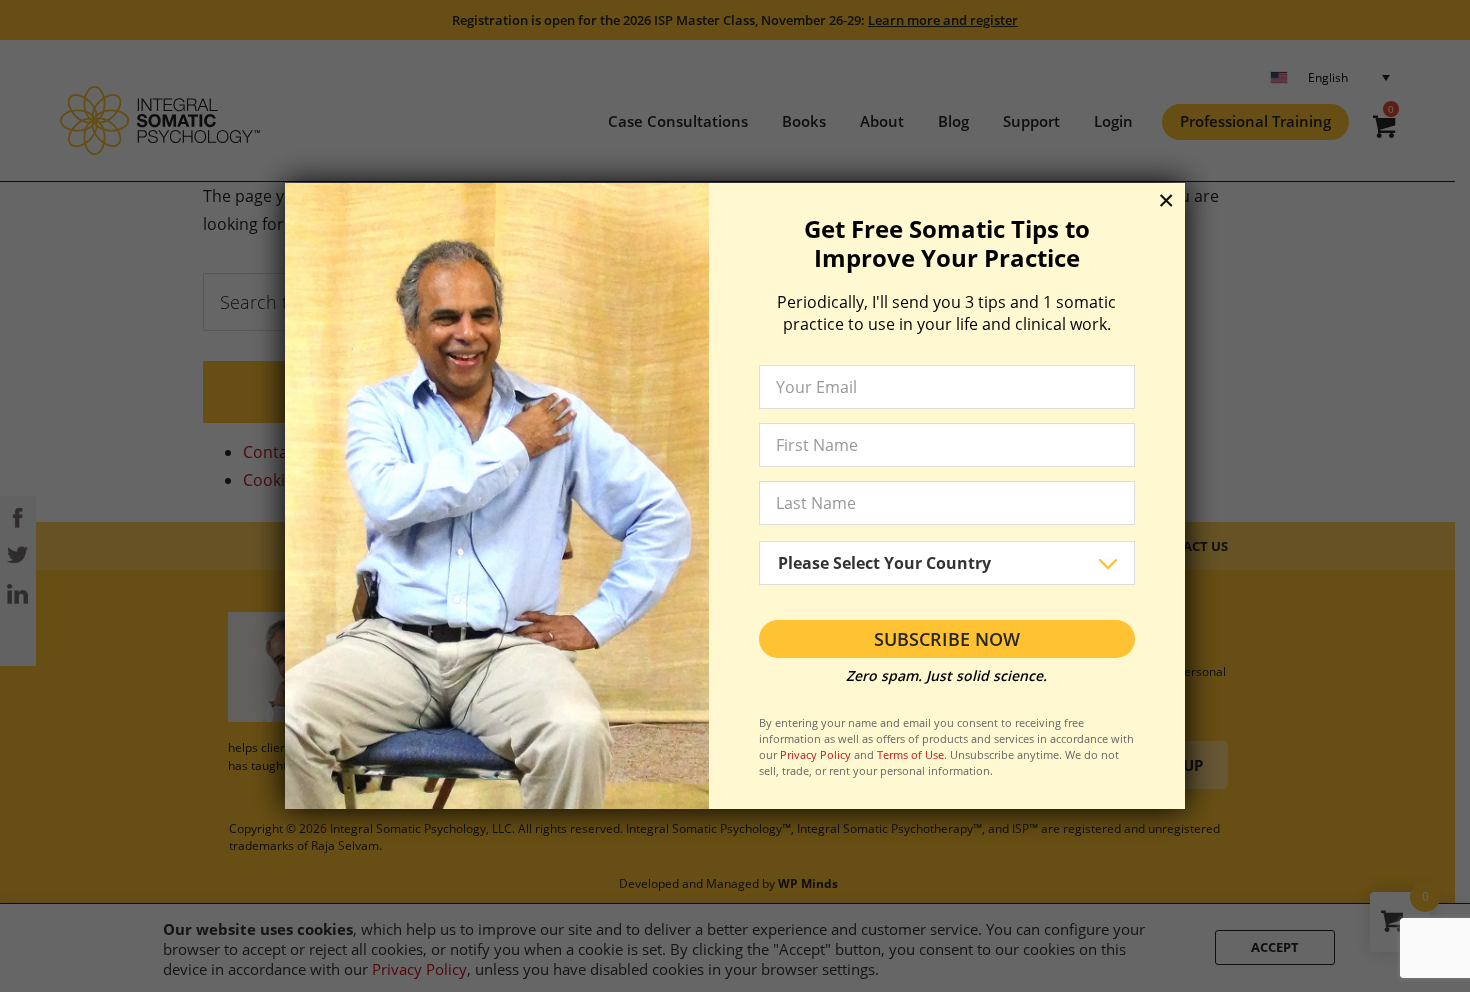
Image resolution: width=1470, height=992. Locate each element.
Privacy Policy (815, 754)
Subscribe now (947, 639)
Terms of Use (910, 754)
